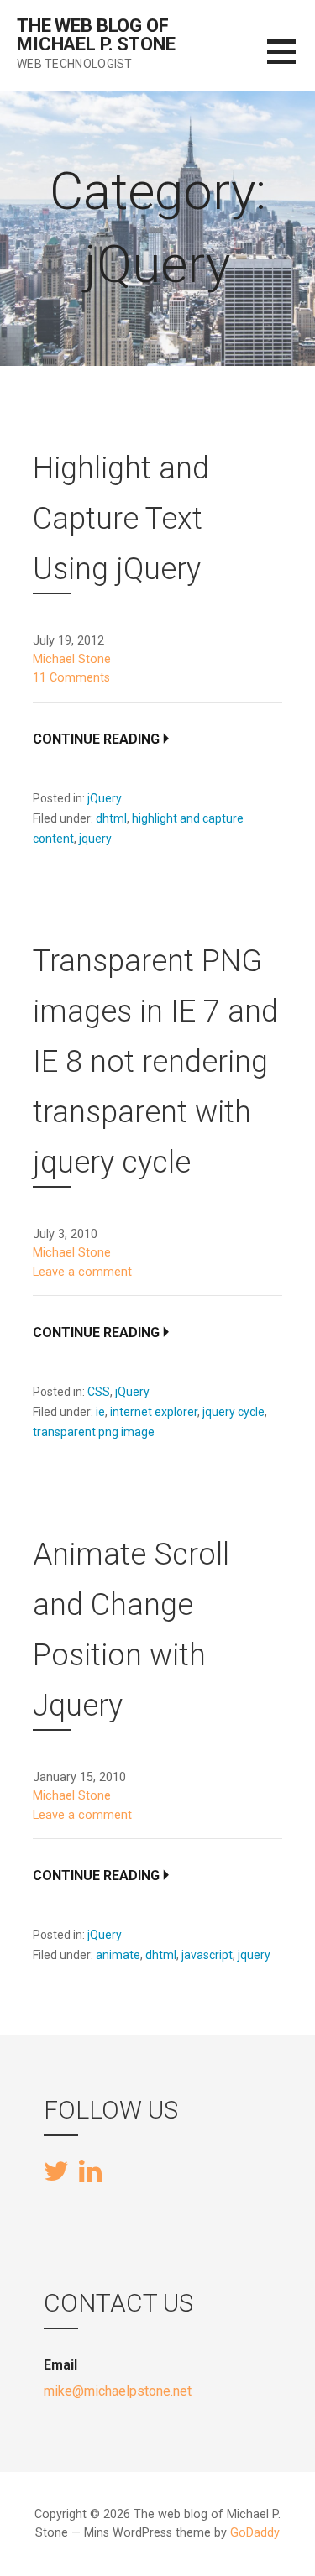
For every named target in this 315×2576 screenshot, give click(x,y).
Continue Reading (96, 739)
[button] (291, 62)
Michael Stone (72, 659)
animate (118, 1955)
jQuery (105, 798)
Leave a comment (82, 1272)
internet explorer (154, 1412)
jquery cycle (234, 1412)
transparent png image (94, 1432)
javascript (207, 1955)
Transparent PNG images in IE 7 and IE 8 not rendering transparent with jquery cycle (155, 1062)
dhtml (111, 818)
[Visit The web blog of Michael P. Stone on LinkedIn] (90, 2170)
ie (100, 1412)
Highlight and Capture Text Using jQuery (121, 519)
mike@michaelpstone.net (118, 2391)
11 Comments (71, 678)
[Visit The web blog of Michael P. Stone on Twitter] (56, 2172)
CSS (99, 1392)
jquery (95, 839)
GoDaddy (255, 2533)
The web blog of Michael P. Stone (96, 35)
